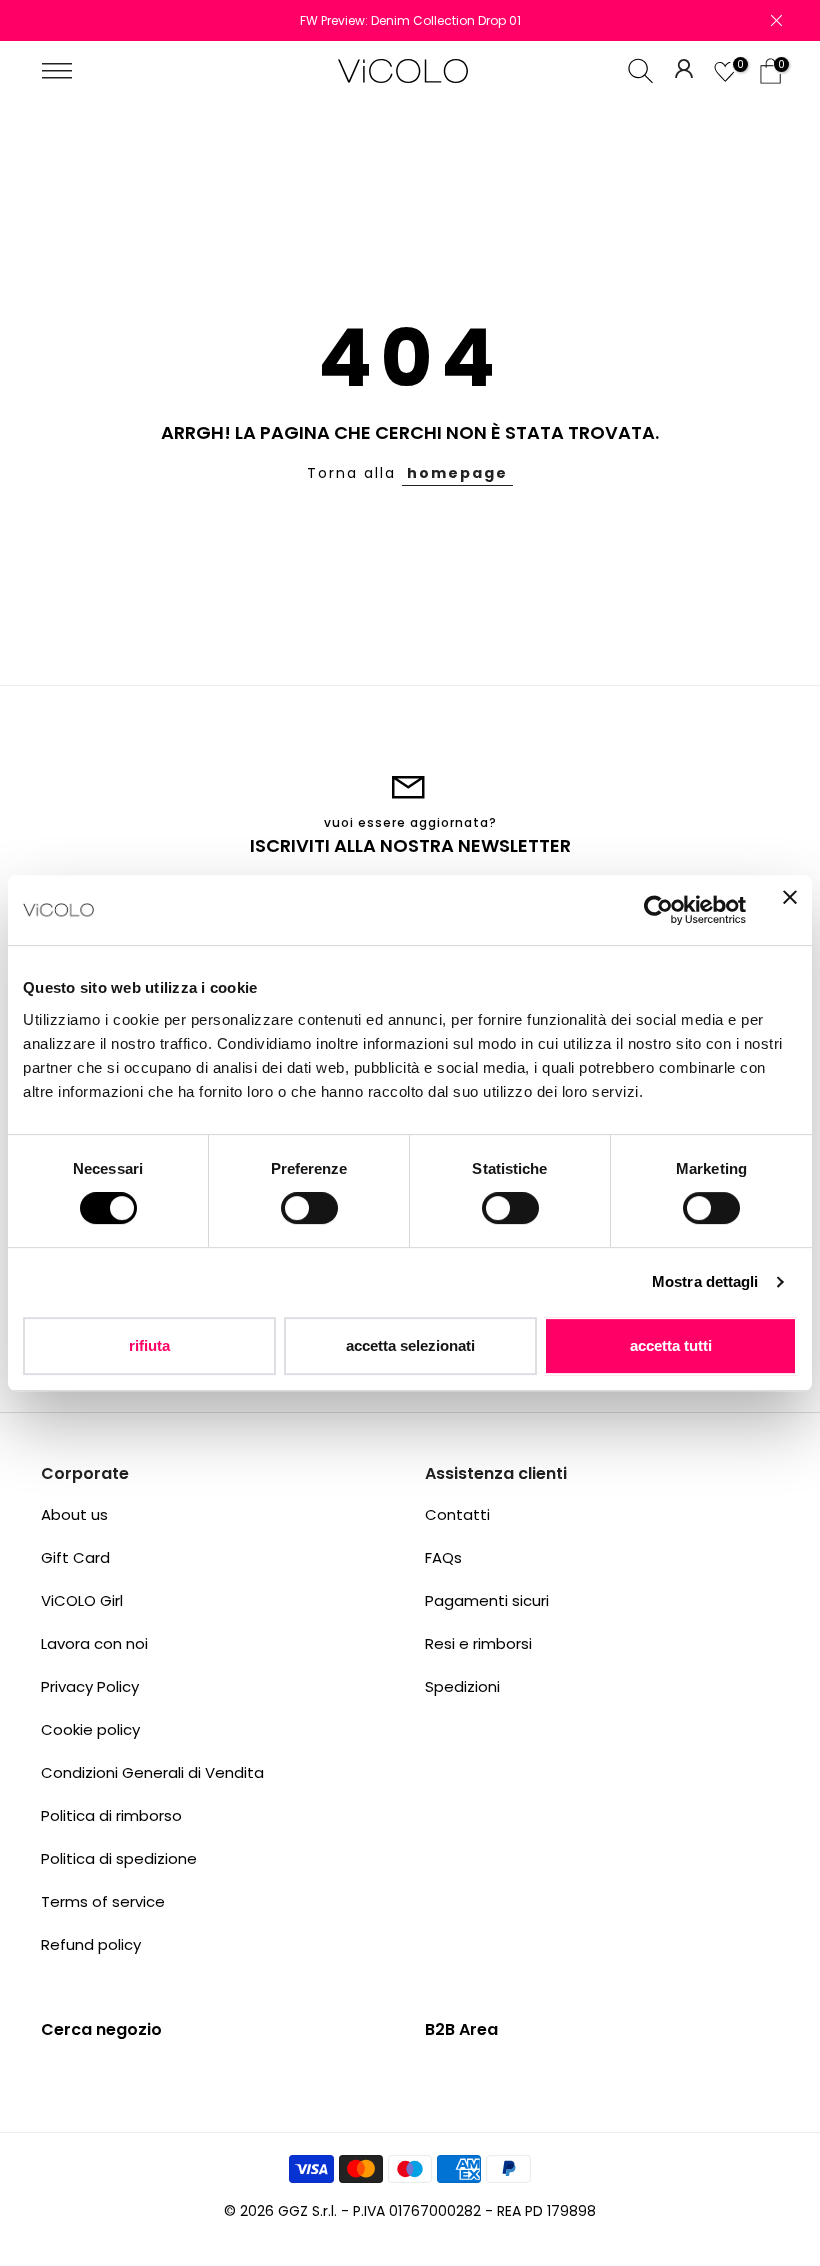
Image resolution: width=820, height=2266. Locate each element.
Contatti (457, 1514)
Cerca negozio (101, 2029)
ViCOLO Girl (82, 1600)
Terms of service (103, 1901)
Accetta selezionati (410, 1345)
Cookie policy (90, 1729)
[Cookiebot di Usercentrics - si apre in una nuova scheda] (658, 910)
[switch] (309, 1208)
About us (74, 1514)
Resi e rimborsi (478, 1643)
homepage (457, 473)
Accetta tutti (671, 1345)
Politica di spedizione (119, 1858)
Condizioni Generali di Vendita (152, 1772)
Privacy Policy (90, 1686)
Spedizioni (462, 1686)
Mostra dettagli (705, 1281)
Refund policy (91, 1944)
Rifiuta (149, 1345)
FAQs (443, 1557)
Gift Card (75, 1557)
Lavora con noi (94, 1643)
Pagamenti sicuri (487, 1600)
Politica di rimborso (111, 1815)
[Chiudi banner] (790, 910)
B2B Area (461, 2029)
